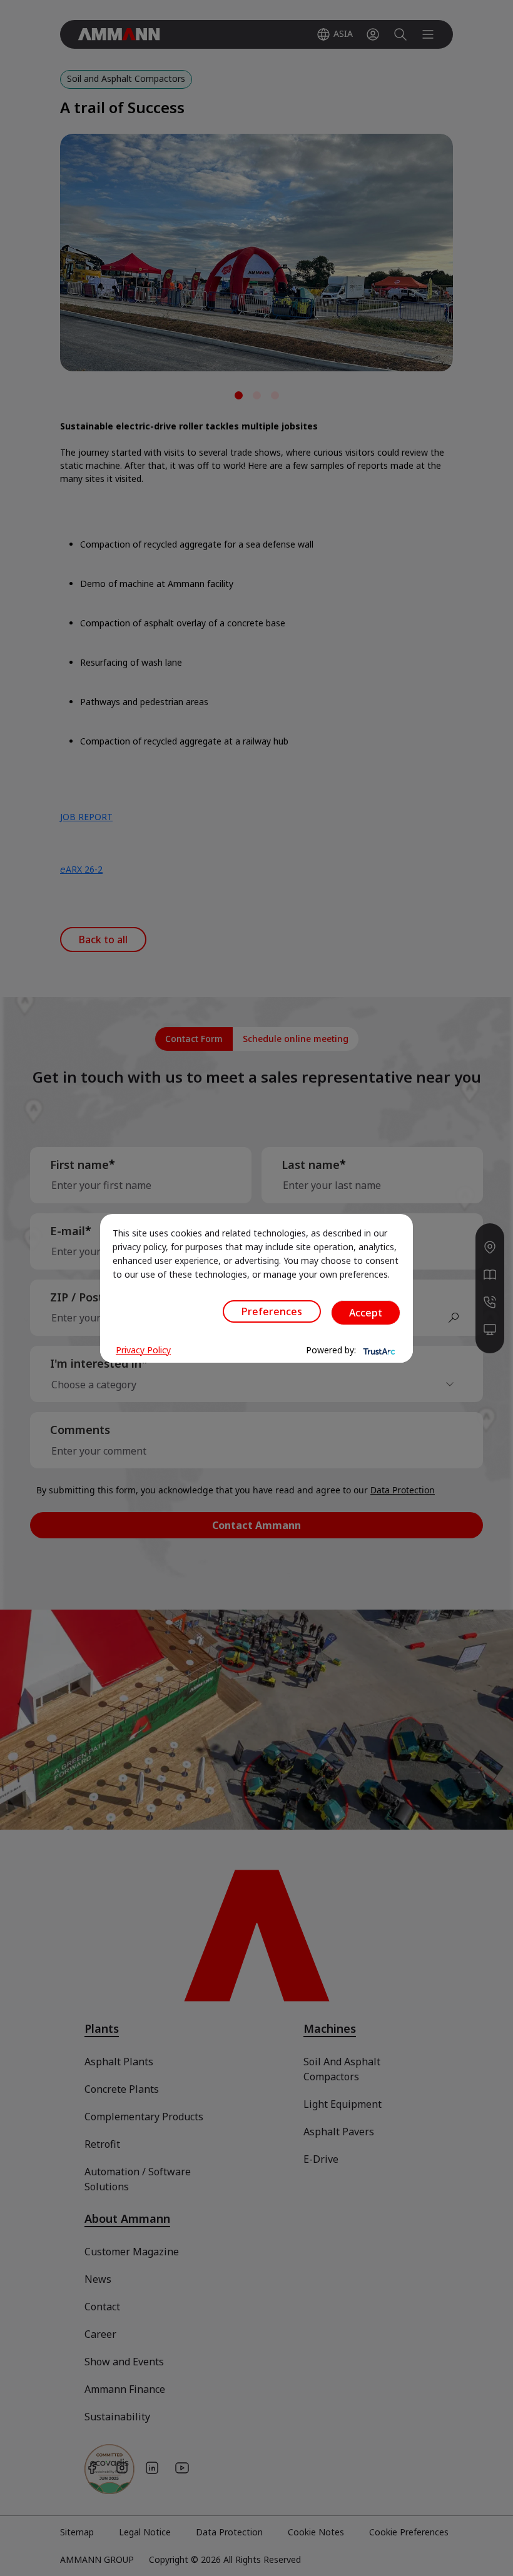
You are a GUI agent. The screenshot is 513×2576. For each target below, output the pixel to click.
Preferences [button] (272, 1311)
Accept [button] (366, 1313)
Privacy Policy (143, 1350)
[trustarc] (378, 1350)
